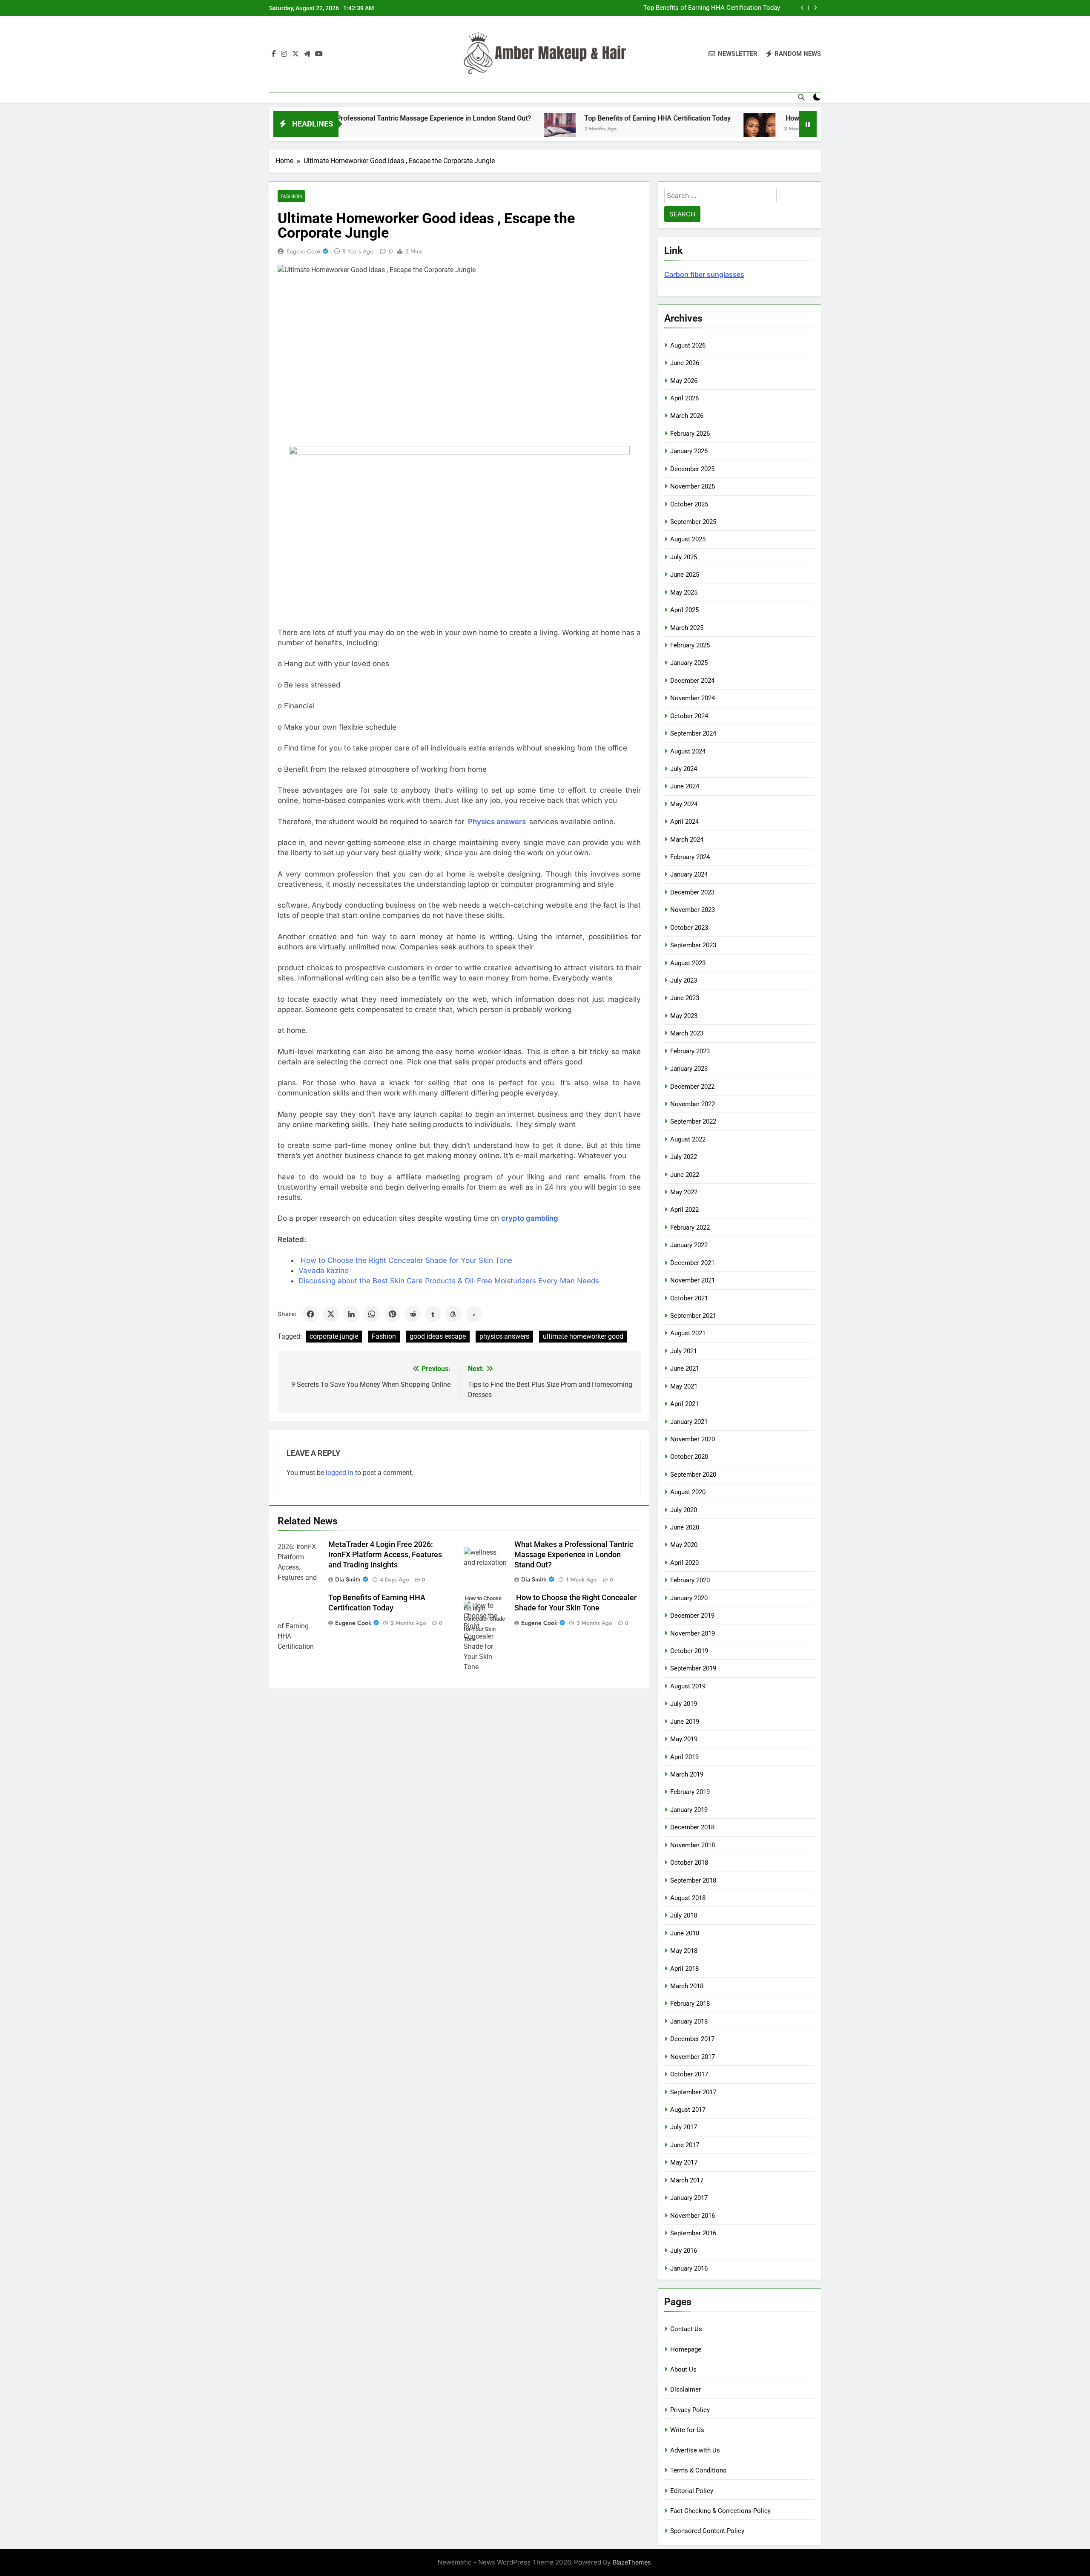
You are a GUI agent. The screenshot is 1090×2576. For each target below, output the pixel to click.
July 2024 (684, 769)
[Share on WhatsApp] (372, 1314)
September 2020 (693, 1475)
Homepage (686, 2349)
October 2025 (689, 504)
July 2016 (684, 2251)
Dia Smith (348, 1579)
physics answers (504, 1336)
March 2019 (687, 1774)
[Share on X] (331, 1314)
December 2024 (692, 681)
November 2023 (693, 910)
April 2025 (684, 610)
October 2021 (689, 1298)
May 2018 (684, 1951)
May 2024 (684, 804)
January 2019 (689, 1810)
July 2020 (684, 1510)
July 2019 (684, 1704)
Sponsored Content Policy (707, 2531)
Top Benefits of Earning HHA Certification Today (538, 118)
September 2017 (693, 2092)
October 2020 (689, 1457)
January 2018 (689, 2021)
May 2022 (684, 1192)
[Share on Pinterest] (392, 1314)
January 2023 (689, 1069)
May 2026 (684, 381)
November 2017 (693, 2057)
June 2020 (685, 1527)
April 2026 (684, 398)
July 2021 (684, 1351)
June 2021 (685, 1368)
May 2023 (684, 1016)
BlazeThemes (632, 2562)
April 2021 (684, 1404)
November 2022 (693, 1104)
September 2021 (693, 1316)
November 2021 (693, 1280)
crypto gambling (530, 1218)
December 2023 (692, 892)
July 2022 (684, 1157)
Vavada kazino (324, 1271)
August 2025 (688, 539)
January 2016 (689, 2268)
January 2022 (689, 1245)
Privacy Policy (690, 2410)
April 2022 (684, 1210)
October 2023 (689, 928)
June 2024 (685, 786)
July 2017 (684, 2127)
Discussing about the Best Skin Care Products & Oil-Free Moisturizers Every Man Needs (449, 1281)
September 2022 (693, 1121)
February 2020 (690, 1580)
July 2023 (684, 980)
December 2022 (692, 1087)
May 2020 (684, 1545)
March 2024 (687, 839)
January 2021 (689, 1422)
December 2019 (692, 1616)
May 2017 (684, 2162)
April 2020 (684, 1563)
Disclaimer (686, 2389)
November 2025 (693, 486)
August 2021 (688, 1333)
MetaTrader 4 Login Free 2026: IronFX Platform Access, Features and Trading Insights (385, 1555)
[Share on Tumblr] (433, 1314)
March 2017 (687, 2180)
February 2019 (690, 1792)
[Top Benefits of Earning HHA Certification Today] (440, 129)
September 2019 (693, 1668)
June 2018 (685, 1933)
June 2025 (685, 575)
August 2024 (688, 751)
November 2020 (693, 1439)
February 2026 (690, 434)
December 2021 (692, 1263)
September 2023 (693, 945)
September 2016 (693, 2233)
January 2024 (689, 874)
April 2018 (684, 1969)
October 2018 (689, 1863)
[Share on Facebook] (310, 1314)
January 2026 (689, 451)
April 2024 (684, 822)
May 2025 (684, 592)
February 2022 (690, 1228)
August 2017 (688, 2110)
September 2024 (693, 733)
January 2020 (689, 1598)
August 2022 (688, 1139)
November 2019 (693, 1633)
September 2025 (693, 522)
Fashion (291, 196)
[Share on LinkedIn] (351, 1314)
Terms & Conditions (698, 2470)
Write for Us (687, 2430)
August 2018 (688, 1898)
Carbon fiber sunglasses (704, 274)
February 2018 (690, 2004)
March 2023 (687, 1033)
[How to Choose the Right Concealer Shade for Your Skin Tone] (640, 129)
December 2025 (692, 469)
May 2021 (684, 1386)
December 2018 (692, 1827)
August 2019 (688, 1686)
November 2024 (693, 698)
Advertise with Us (695, 2450)
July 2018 (684, 1915)
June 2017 (685, 2145)
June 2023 (685, 998)
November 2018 (693, 1845)
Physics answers (497, 822)
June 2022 (685, 1175)
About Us (683, 2369)
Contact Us (686, 2329)
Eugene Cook (304, 251)
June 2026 (685, 363)
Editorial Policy (692, 2491)
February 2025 (690, 645)
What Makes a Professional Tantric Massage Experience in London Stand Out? (574, 1555)
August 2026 (688, 345)
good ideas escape (438, 1336)
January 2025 (689, 663)
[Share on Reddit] (413, 1314)
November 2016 (693, 2216)
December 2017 (692, 2039)
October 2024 (689, 716)
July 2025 (684, 557)
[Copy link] (474, 1314)
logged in (340, 1473)
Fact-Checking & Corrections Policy (720, 2511)
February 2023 (690, 1051)
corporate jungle (334, 1336)
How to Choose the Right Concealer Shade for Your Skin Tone (691, 8)
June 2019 (685, 1722)
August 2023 (688, 963)
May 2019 (684, 1739)
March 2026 (687, 416)
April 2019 (684, 1757)
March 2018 (687, 1986)
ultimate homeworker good (583, 1336)
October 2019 (689, 1651)
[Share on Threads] (453, 1314)
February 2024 (690, 857)
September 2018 (693, 1880)
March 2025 (687, 628)
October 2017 (689, 2074)
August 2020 (688, 1492)
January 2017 (689, 2198)
